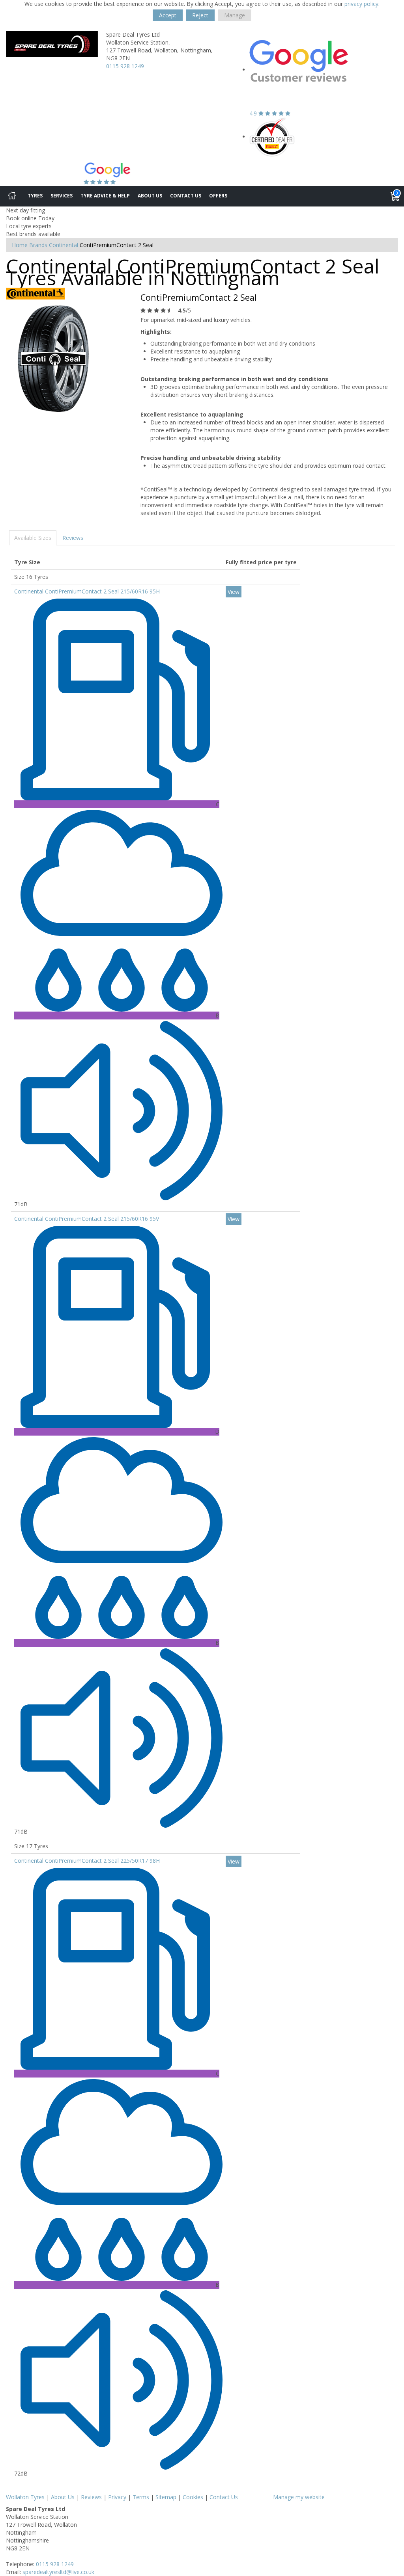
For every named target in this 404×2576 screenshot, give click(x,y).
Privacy (117, 2497)
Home (20, 245)
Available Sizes (33, 538)
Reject (200, 15)
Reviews (73, 538)
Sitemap (166, 2497)
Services (62, 196)
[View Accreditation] (272, 137)
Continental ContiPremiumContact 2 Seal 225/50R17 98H (87, 1861)
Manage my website (299, 2497)
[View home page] (52, 43)
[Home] (12, 196)
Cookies (193, 2497)
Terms (141, 2497)
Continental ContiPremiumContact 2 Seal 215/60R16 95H (87, 591)
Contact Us (186, 196)
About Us (150, 196)
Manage (235, 15)
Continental (64, 245)
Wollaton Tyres (25, 2497)
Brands (38, 245)
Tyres (35, 196)
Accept (168, 15)
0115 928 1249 (125, 66)
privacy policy (361, 4)
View (234, 592)
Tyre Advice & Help (105, 196)
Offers (218, 196)
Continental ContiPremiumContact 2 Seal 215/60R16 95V (87, 1219)
